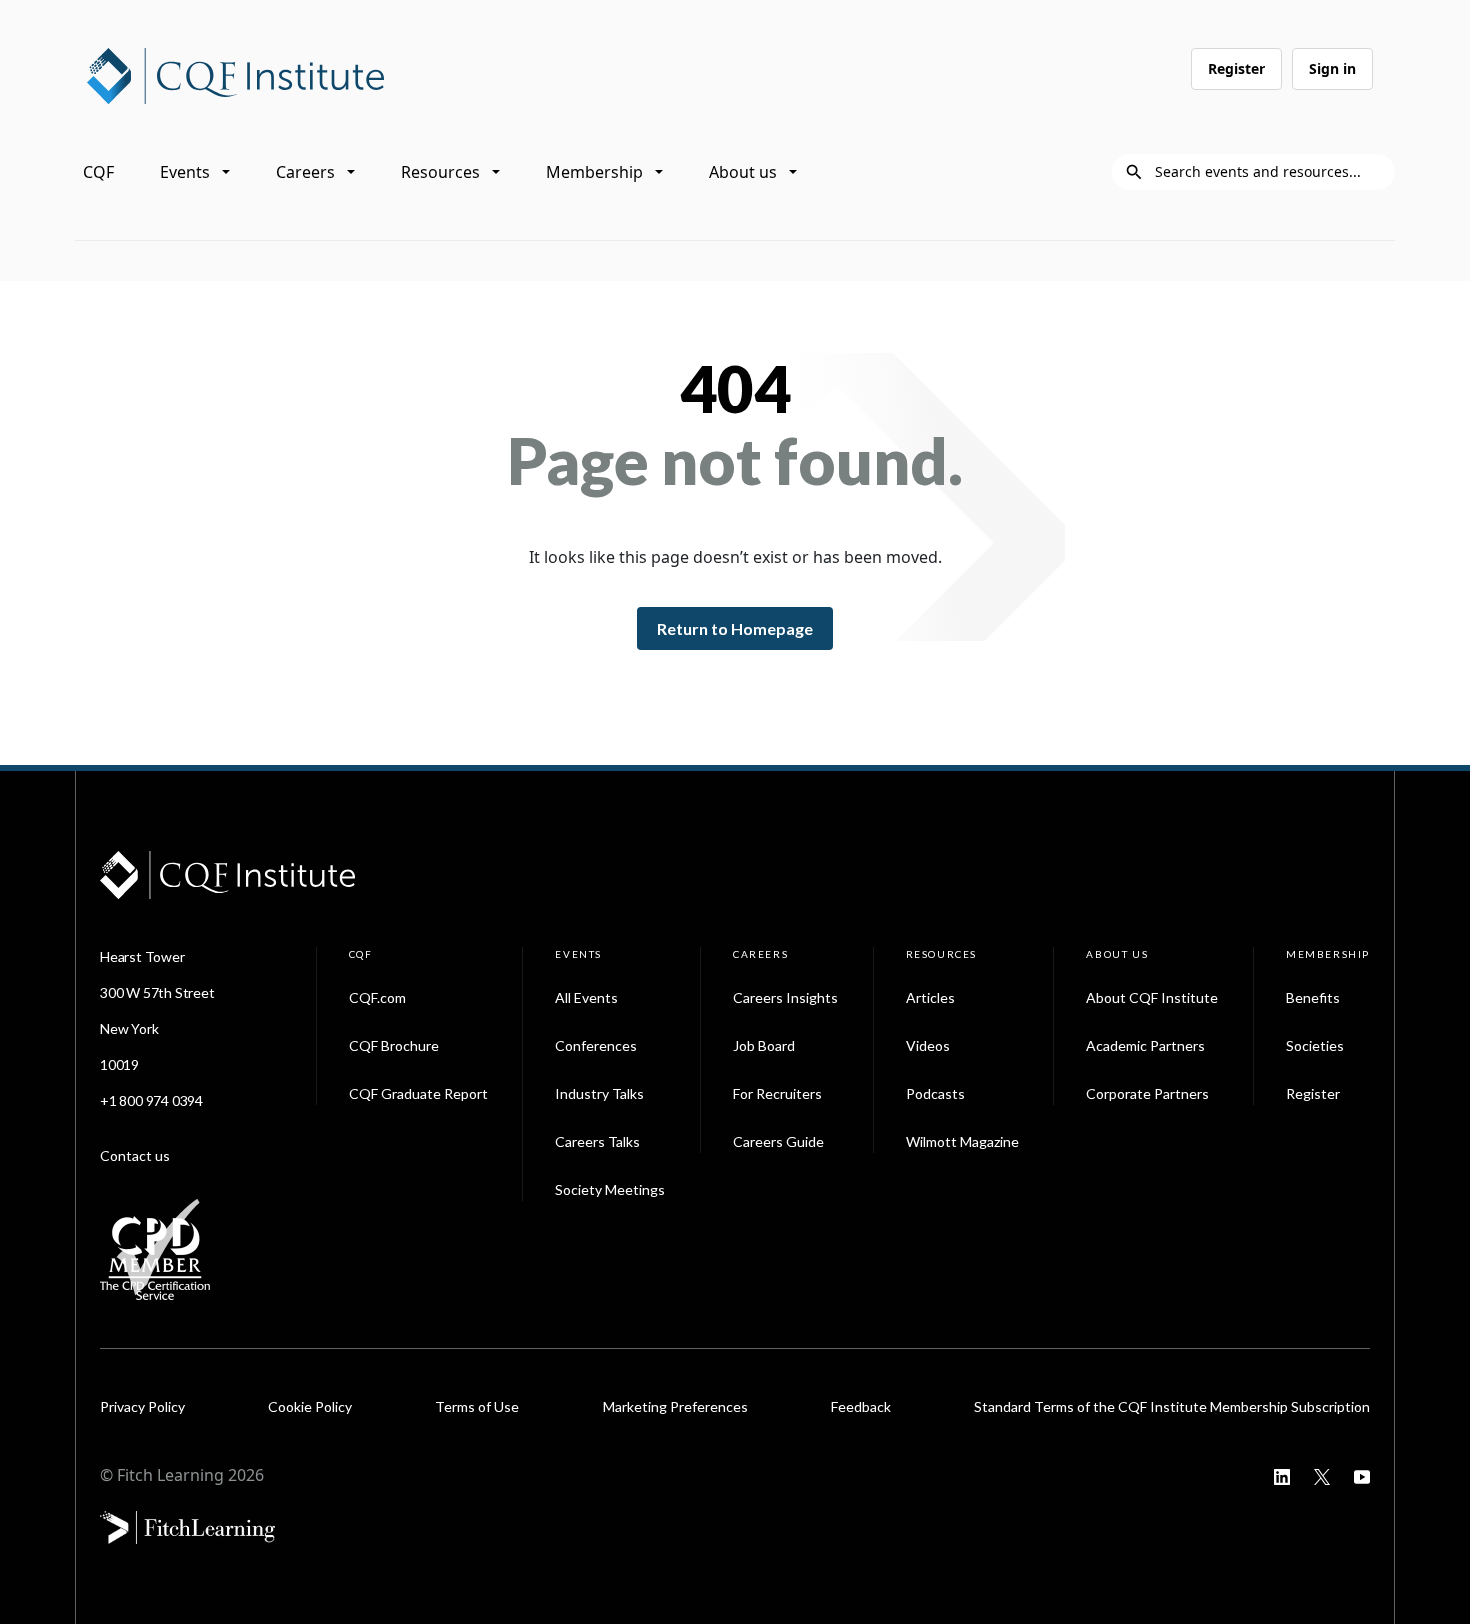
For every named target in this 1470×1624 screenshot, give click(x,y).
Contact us (135, 1155)
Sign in (1332, 68)
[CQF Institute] (235, 74)
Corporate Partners (1147, 1093)
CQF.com (377, 997)
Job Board (764, 1045)
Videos (928, 1045)
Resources (440, 172)
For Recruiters (777, 1093)
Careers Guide (778, 1141)
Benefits (1313, 997)
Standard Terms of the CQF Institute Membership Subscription (1172, 1406)
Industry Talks (599, 1093)
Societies (1315, 1045)
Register (1236, 68)
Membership (594, 172)
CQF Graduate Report (418, 1093)
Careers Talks (597, 1141)
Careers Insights (785, 997)
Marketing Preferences (675, 1406)
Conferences (596, 1045)
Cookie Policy (310, 1406)
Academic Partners (1145, 1045)
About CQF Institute (1152, 997)
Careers (305, 172)
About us (743, 172)
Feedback (861, 1406)
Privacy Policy (142, 1406)
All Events (586, 997)
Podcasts (935, 1093)
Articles (930, 997)
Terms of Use (477, 1406)
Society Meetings (610, 1189)
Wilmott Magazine (962, 1141)
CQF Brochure (394, 1045)
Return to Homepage (735, 628)
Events (185, 172)
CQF (98, 172)
